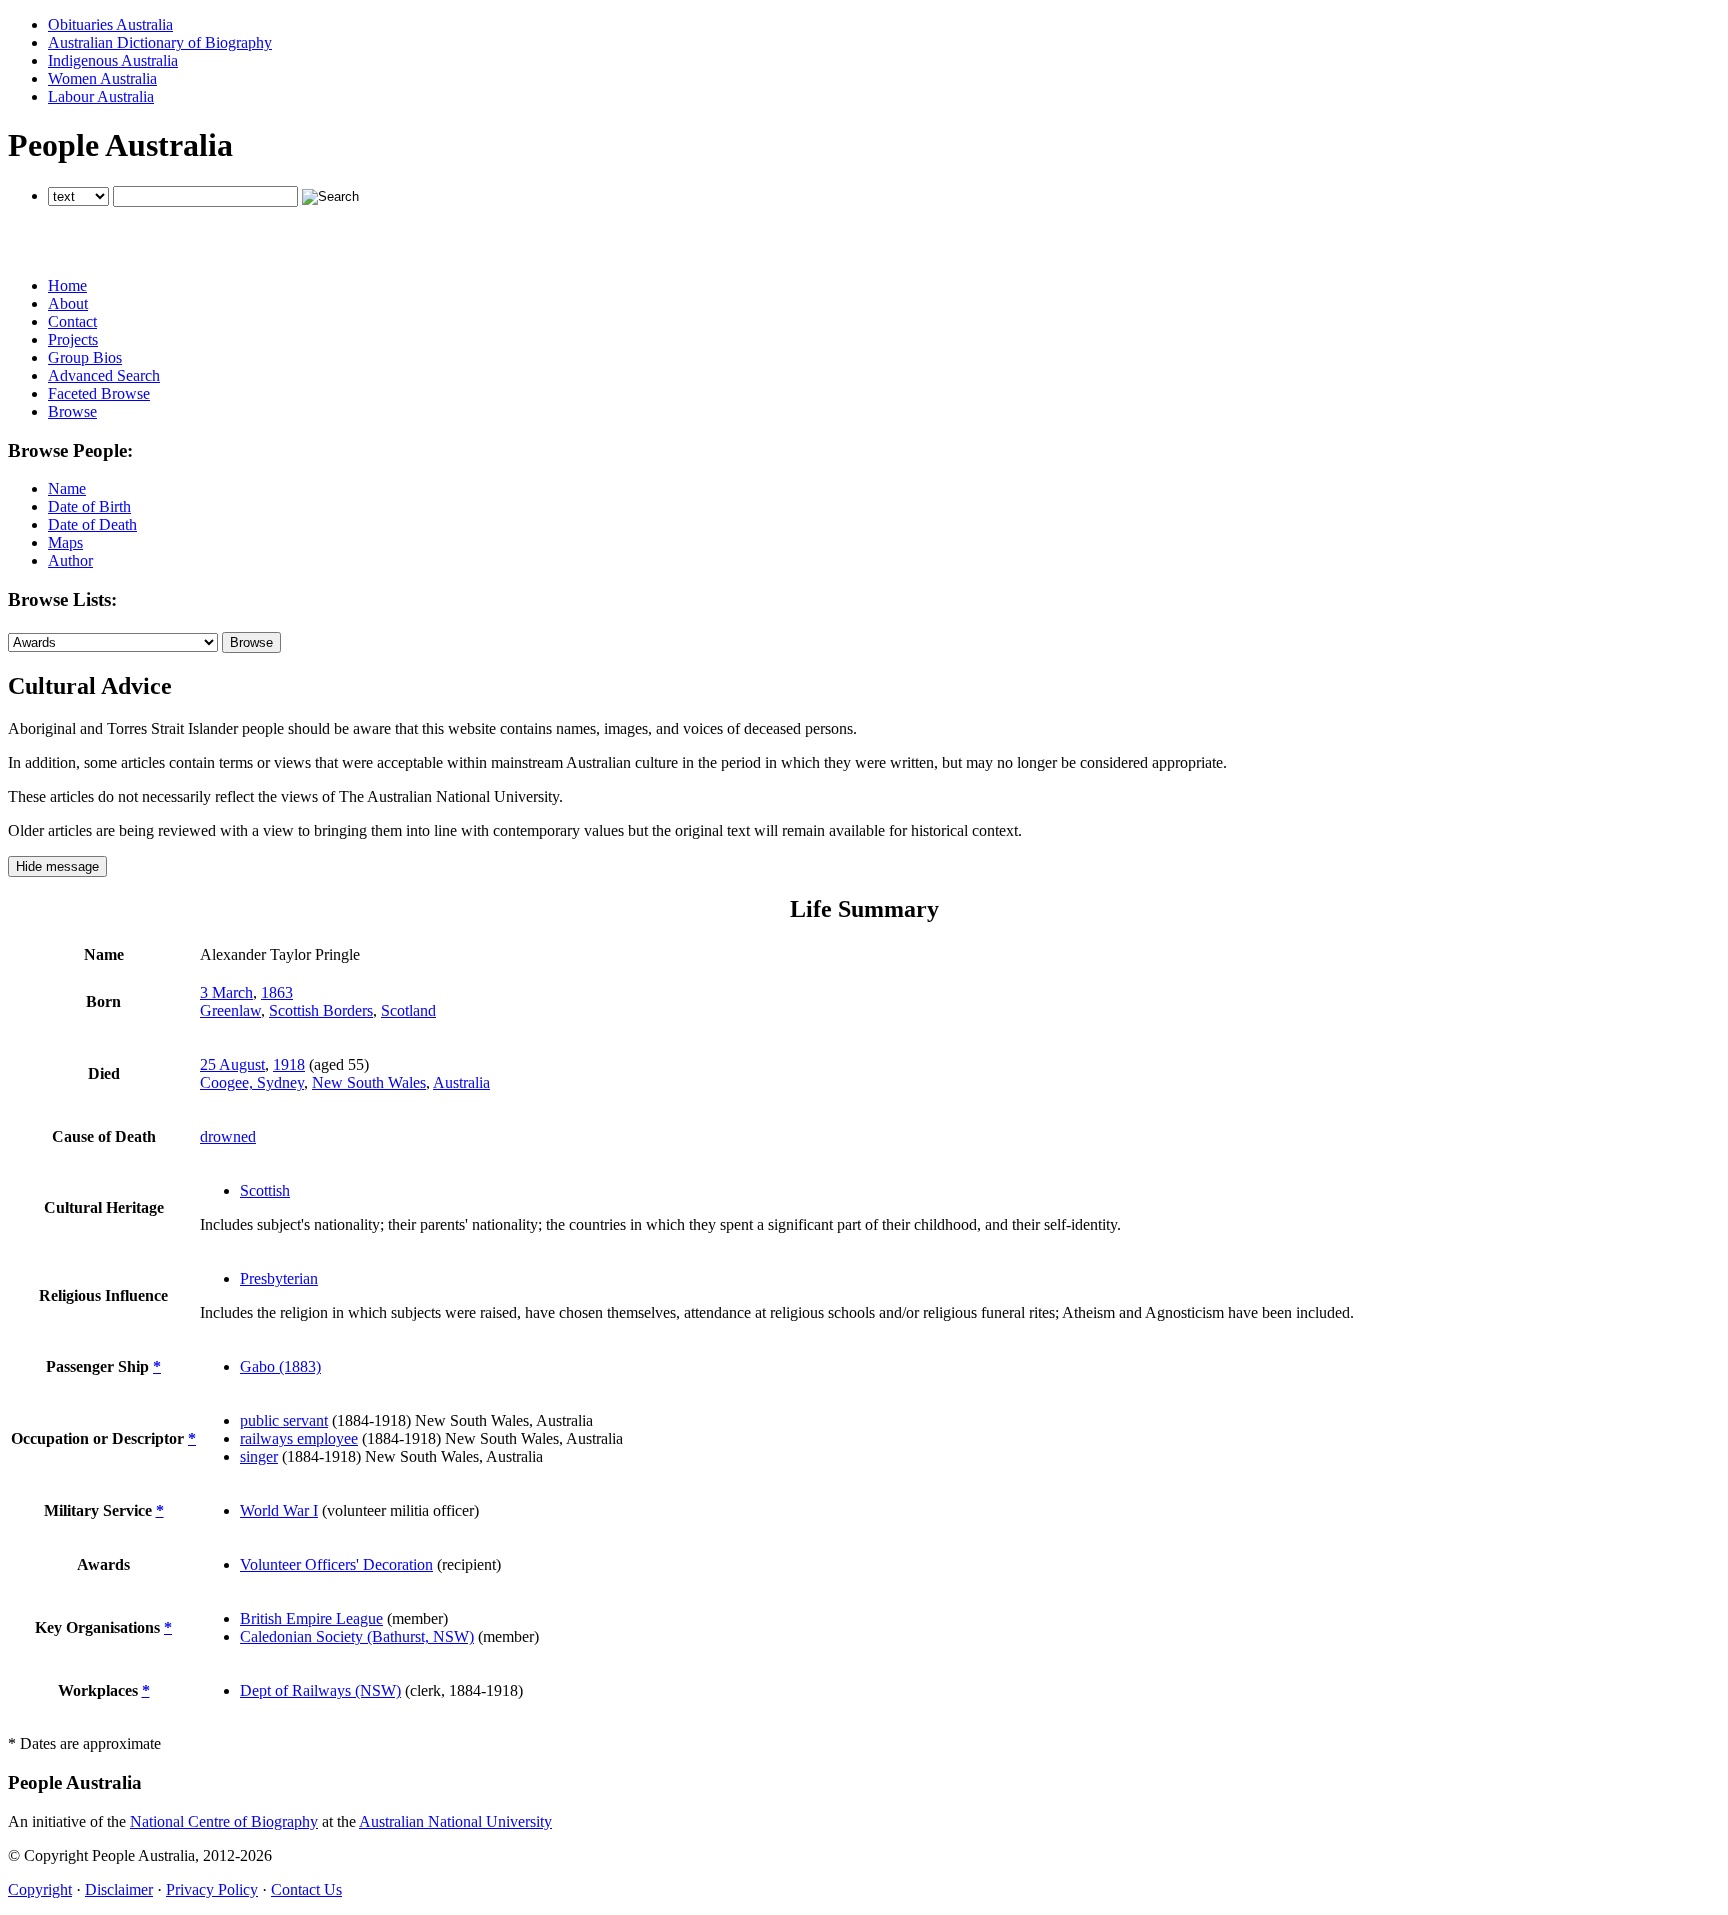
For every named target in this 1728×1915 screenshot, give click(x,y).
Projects (73, 339)
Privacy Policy (212, 1889)
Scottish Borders (321, 1010)
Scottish (265, 1190)
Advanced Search (104, 375)
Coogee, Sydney (252, 1082)
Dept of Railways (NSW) (320, 1690)
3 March (226, 992)
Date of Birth (89, 506)
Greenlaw (230, 1010)
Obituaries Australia (110, 24)
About (68, 303)
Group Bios (85, 357)
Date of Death (92, 524)
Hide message (57, 866)
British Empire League (311, 1618)
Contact (72, 321)
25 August (232, 1064)
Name (67, 488)
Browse (72, 411)
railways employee (299, 1438)
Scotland (408, 1010)
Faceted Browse (99, 393)
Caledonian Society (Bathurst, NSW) (357, 1636)
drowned (228, 1136)
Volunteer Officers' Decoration (336, 1564)
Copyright (40, 1889)
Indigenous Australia (113, 60)
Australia (461, 1082)
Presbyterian (279, 1278)
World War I (279, 1510)
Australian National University (455, 1821)
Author (70, 560)
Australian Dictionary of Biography (160, 42)
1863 (277, 992)
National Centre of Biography (224, 1821)
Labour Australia (101, 96)
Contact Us (306, 1889)
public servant (284, 1420)
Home (67, 285)
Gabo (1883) (280, 1366)
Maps (65, 542)
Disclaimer (119, 1889)
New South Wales (369, 1082)
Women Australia (102, 78)
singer (259, 1456)
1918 (289, 1064)
